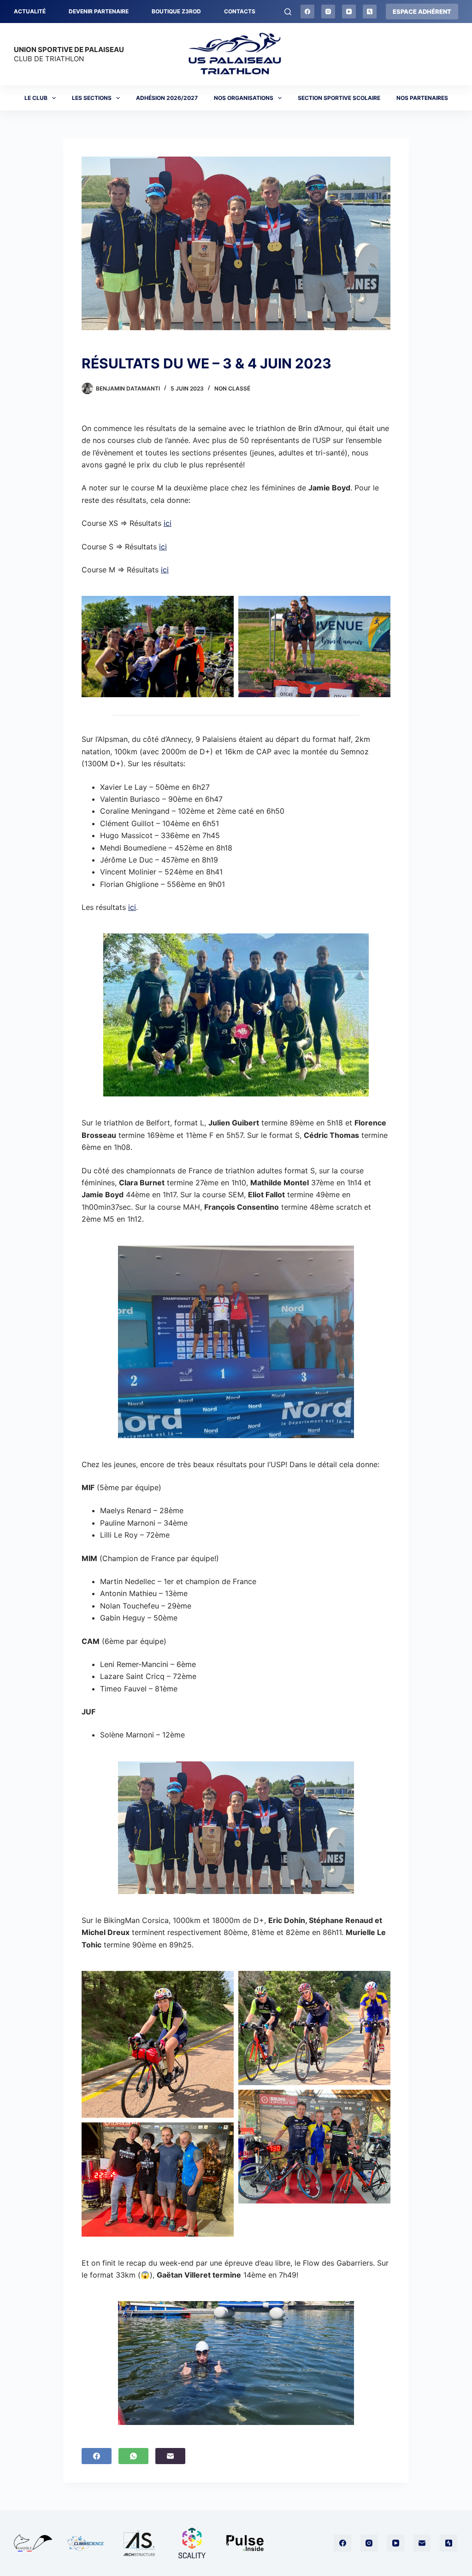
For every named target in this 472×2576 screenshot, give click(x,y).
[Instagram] (328, 12)
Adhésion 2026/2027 (167, 98)
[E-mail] (170, 2456)
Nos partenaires (422, 98)
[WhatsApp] (133, 2456)
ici (168, 523)
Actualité (30, 11)
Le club (36, 98)
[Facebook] (307, 12)
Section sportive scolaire (339, 98)
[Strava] (370, 12)
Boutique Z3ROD (176, 11)
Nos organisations (244, 98)
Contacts (240, 11)
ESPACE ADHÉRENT (422, 12)
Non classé (232, 388)
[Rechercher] (288, 12)
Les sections (92, 98)
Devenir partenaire (99, 11)
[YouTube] (349, 12)
